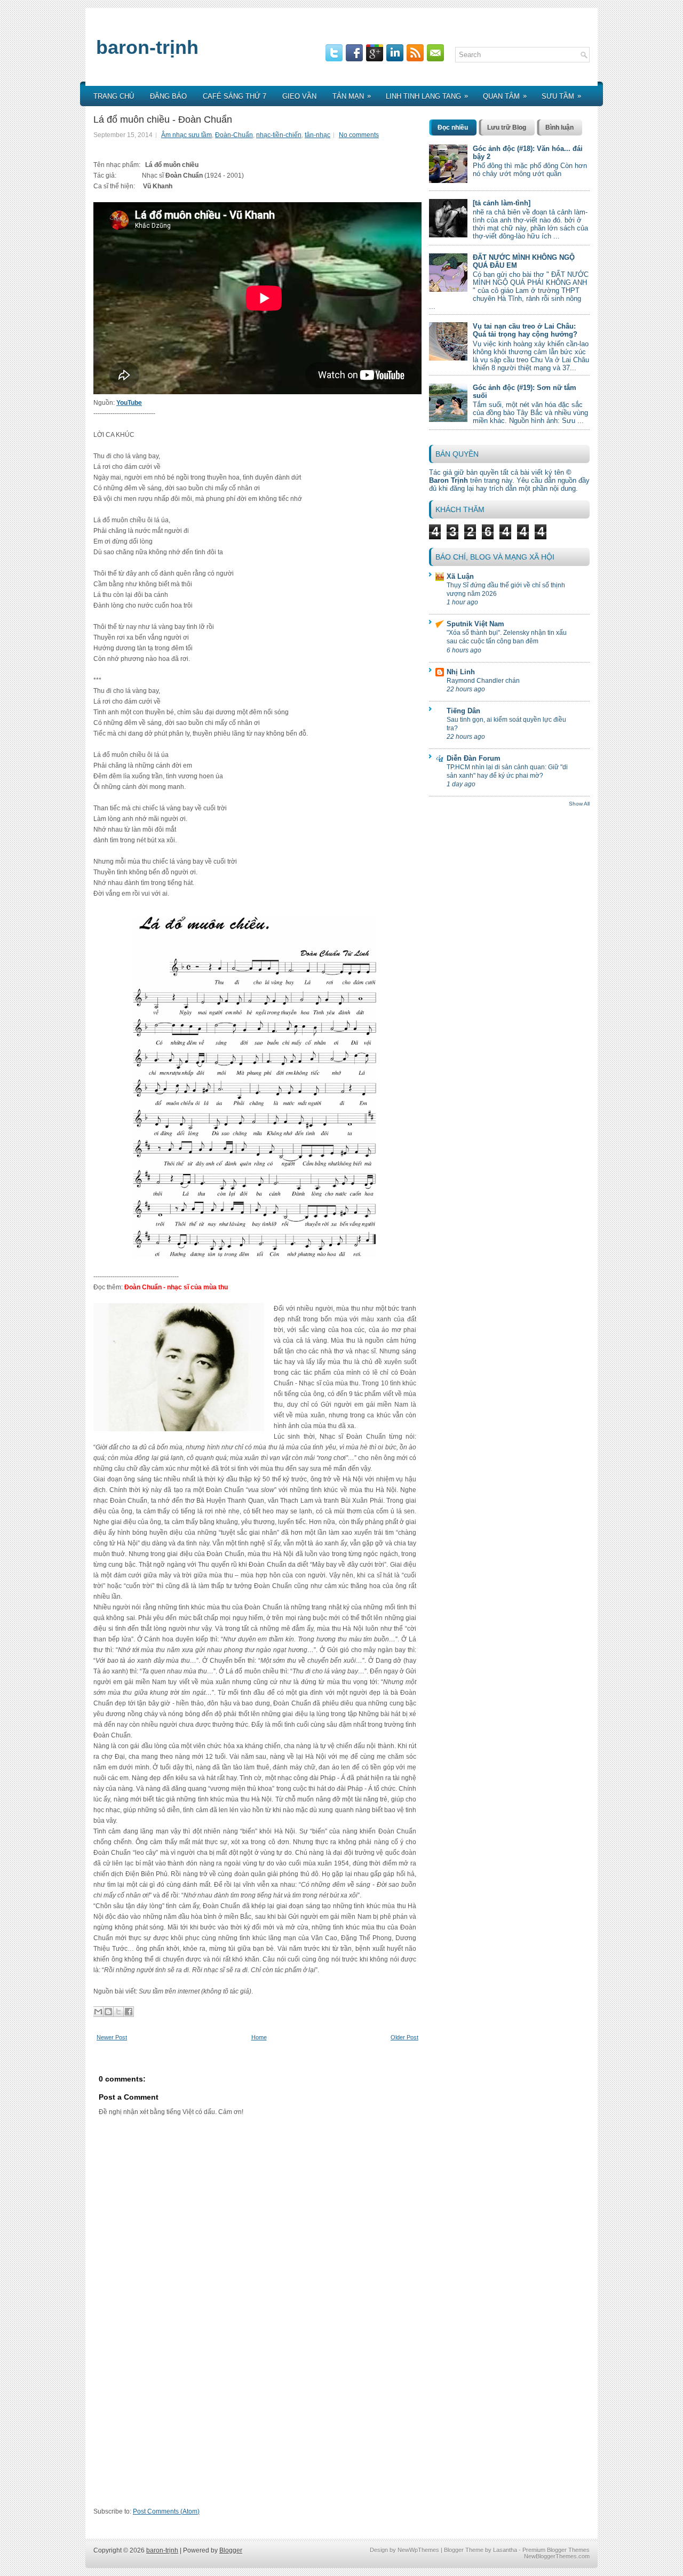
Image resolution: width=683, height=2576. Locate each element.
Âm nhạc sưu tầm (186, 135)
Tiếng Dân (463, 711)
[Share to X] (118, 2012)
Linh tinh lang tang (427, 96)
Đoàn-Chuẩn (234, 135)
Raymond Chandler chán (483, 681)
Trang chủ (114, 96)
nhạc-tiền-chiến (279, 135)
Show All (579, 804)
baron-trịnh (147, 47)
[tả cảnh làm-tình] (502, 203)
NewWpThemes (418, 2550)
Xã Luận (460, 576)
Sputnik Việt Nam (475, 624)
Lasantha (505, 2550)
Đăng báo (168, 96)
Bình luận (559, 127)
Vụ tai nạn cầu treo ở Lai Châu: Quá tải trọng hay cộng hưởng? (525, 330)
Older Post (404, 2037)
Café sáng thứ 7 (235, 96)
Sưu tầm (561, 96)
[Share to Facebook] (129, 2012)
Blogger (231, 2550)
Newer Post (112, 2037)
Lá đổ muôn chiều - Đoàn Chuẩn (163, 119)
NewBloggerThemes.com (557, 2556)
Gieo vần (299, 96)
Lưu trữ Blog (507, 127)
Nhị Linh (461, 672)
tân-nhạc (317, 135)
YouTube (129, 403)
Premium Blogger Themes (556, 2550)
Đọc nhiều (453, 127)
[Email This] (98, 2012)
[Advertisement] (257, 2429)
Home (259, 2037)
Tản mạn (352, 96)
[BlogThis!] (108, 2012)
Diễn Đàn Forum (474, 758)
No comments (359, 135)
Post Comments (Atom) (166, 2511)
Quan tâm (505, 96)
